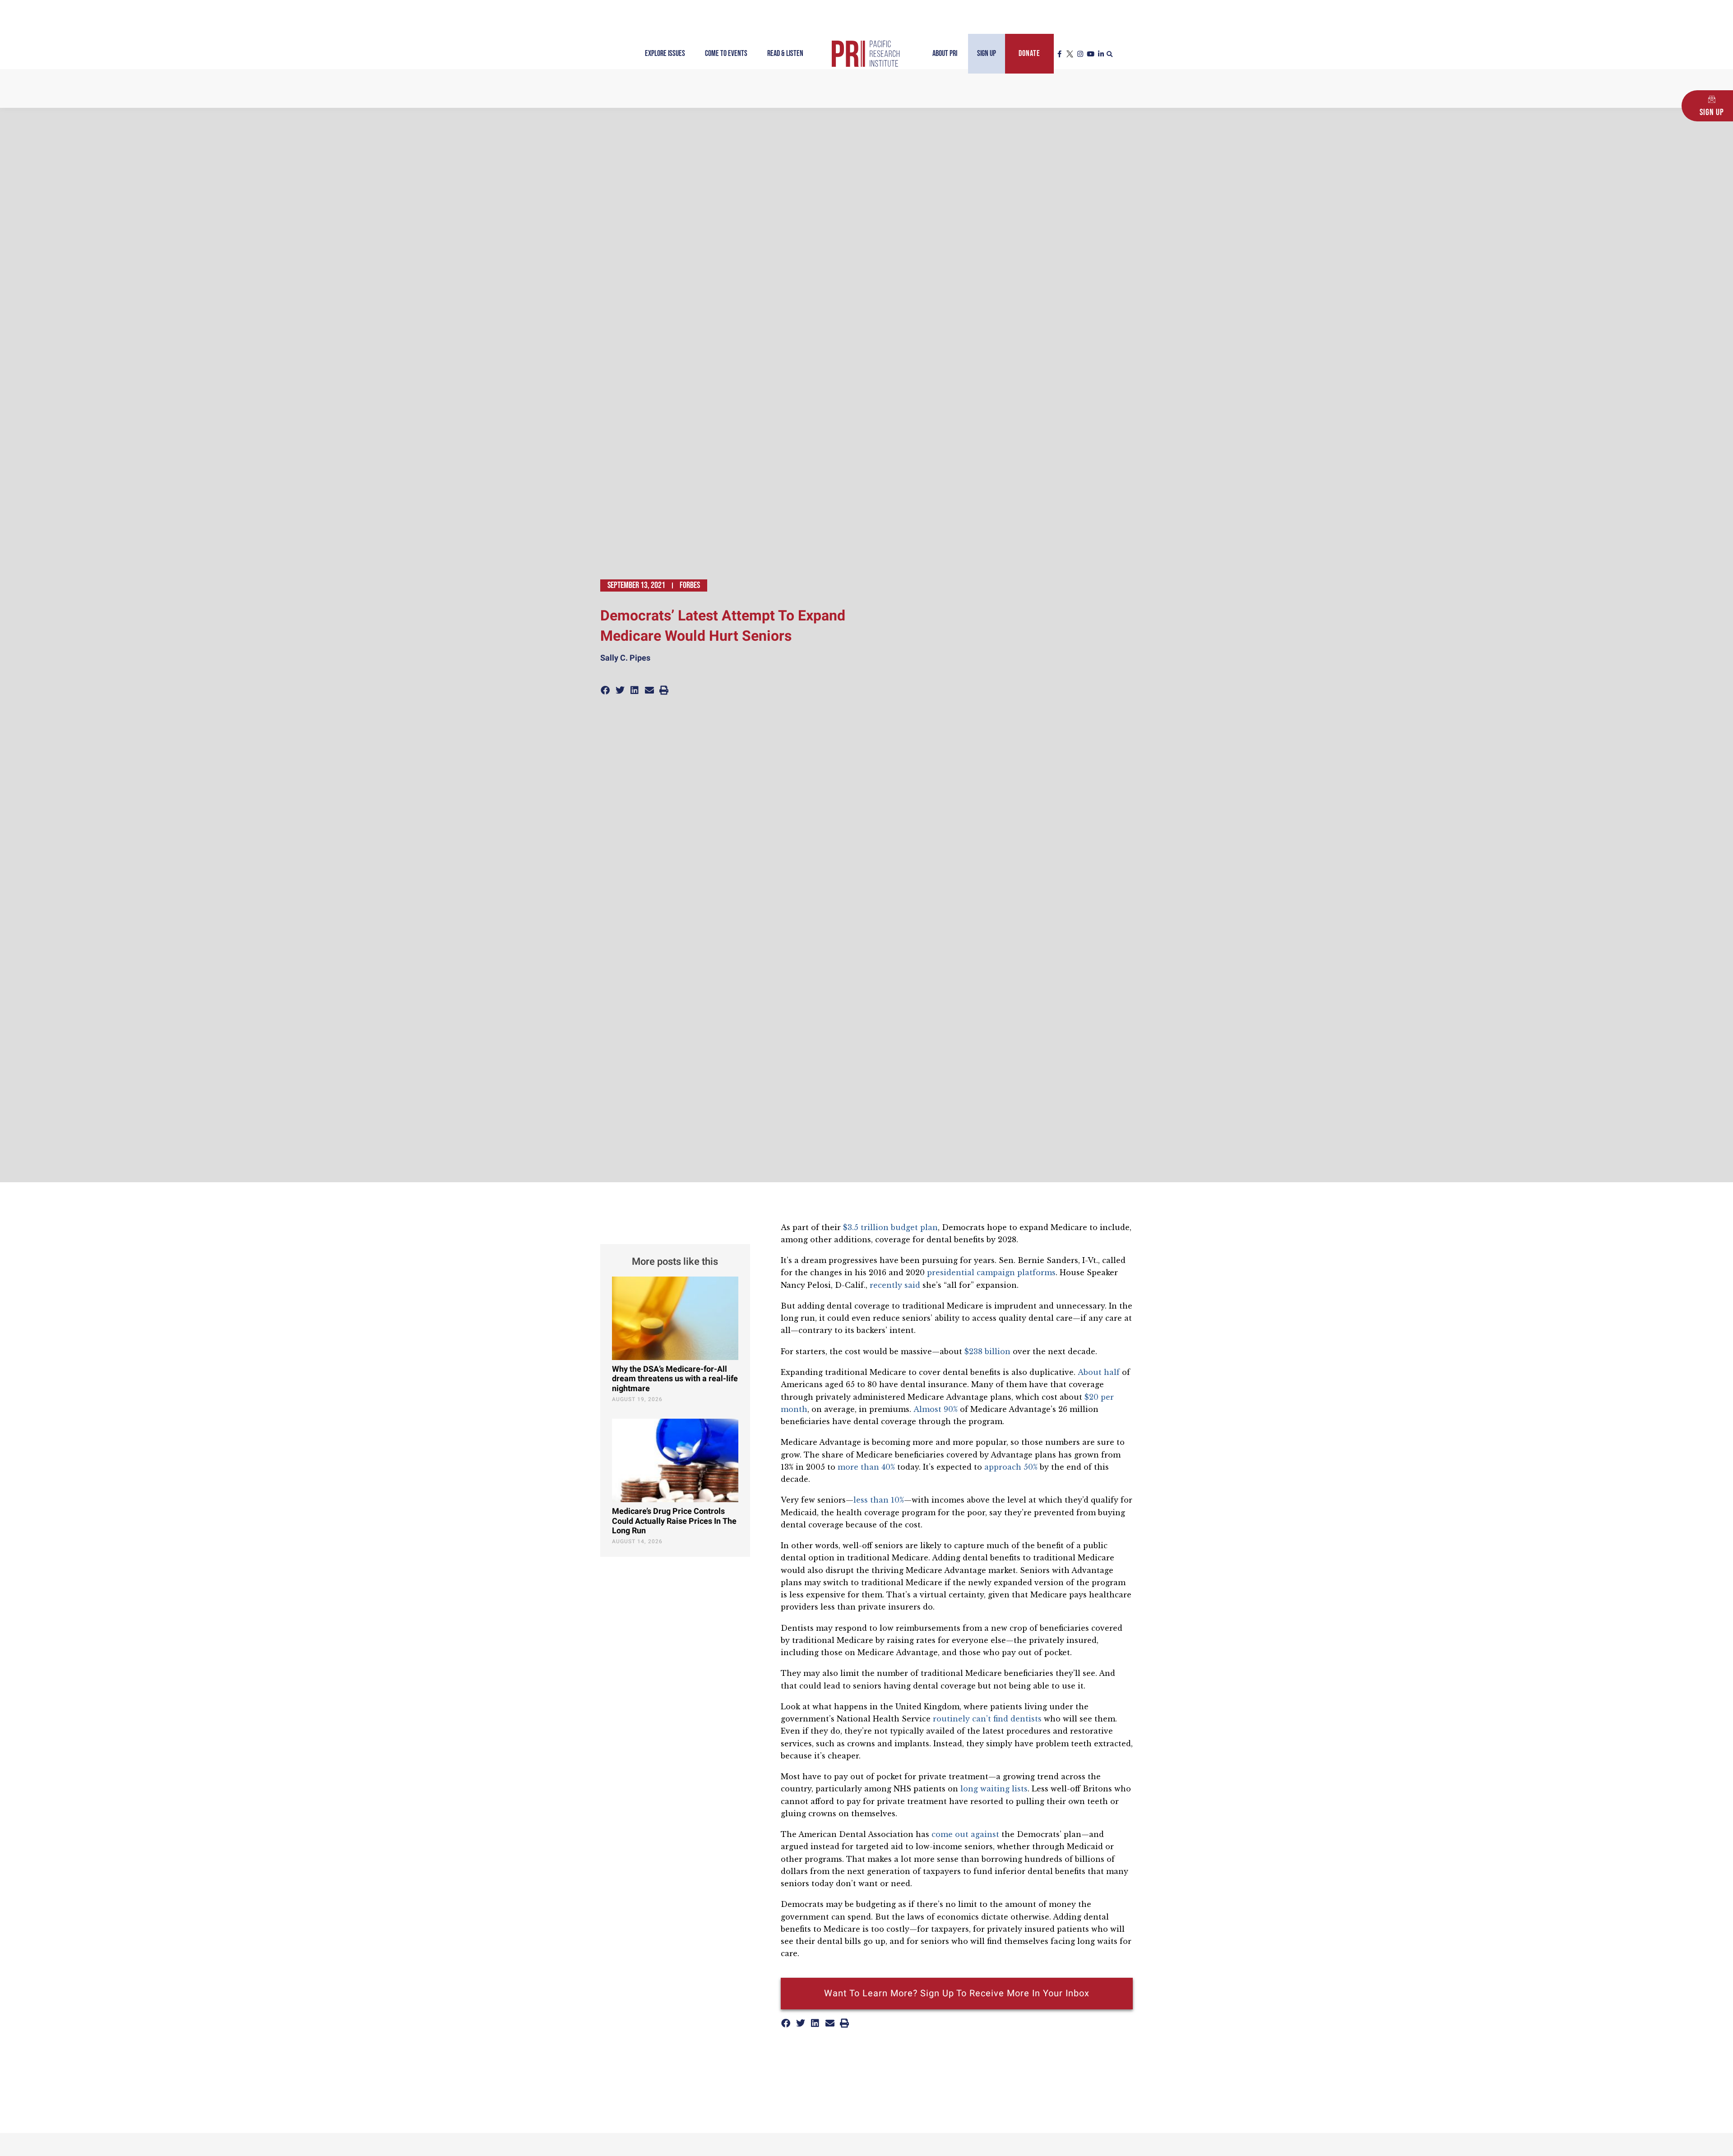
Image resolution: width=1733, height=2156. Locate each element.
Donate (1029, 53)
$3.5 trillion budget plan (890, 1227)
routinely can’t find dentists (987, 1719)
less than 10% (879, 1500)
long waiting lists (994, 1789)
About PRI (945, 53)
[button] (1110, 55)
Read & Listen (785, 53)
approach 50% (1011, 1467)
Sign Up (987, 53)
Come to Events (726, 53)
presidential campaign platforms (991, 1272)
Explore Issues (665, 53)
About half (1099, 1372)
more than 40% (866, 1467)
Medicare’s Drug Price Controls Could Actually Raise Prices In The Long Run (674, 1521)
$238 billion (987, 1351)
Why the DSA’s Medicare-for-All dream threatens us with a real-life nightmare (675, 1379)
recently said (895, 1285)
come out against (965, 1834)
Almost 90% (936, 1409)
